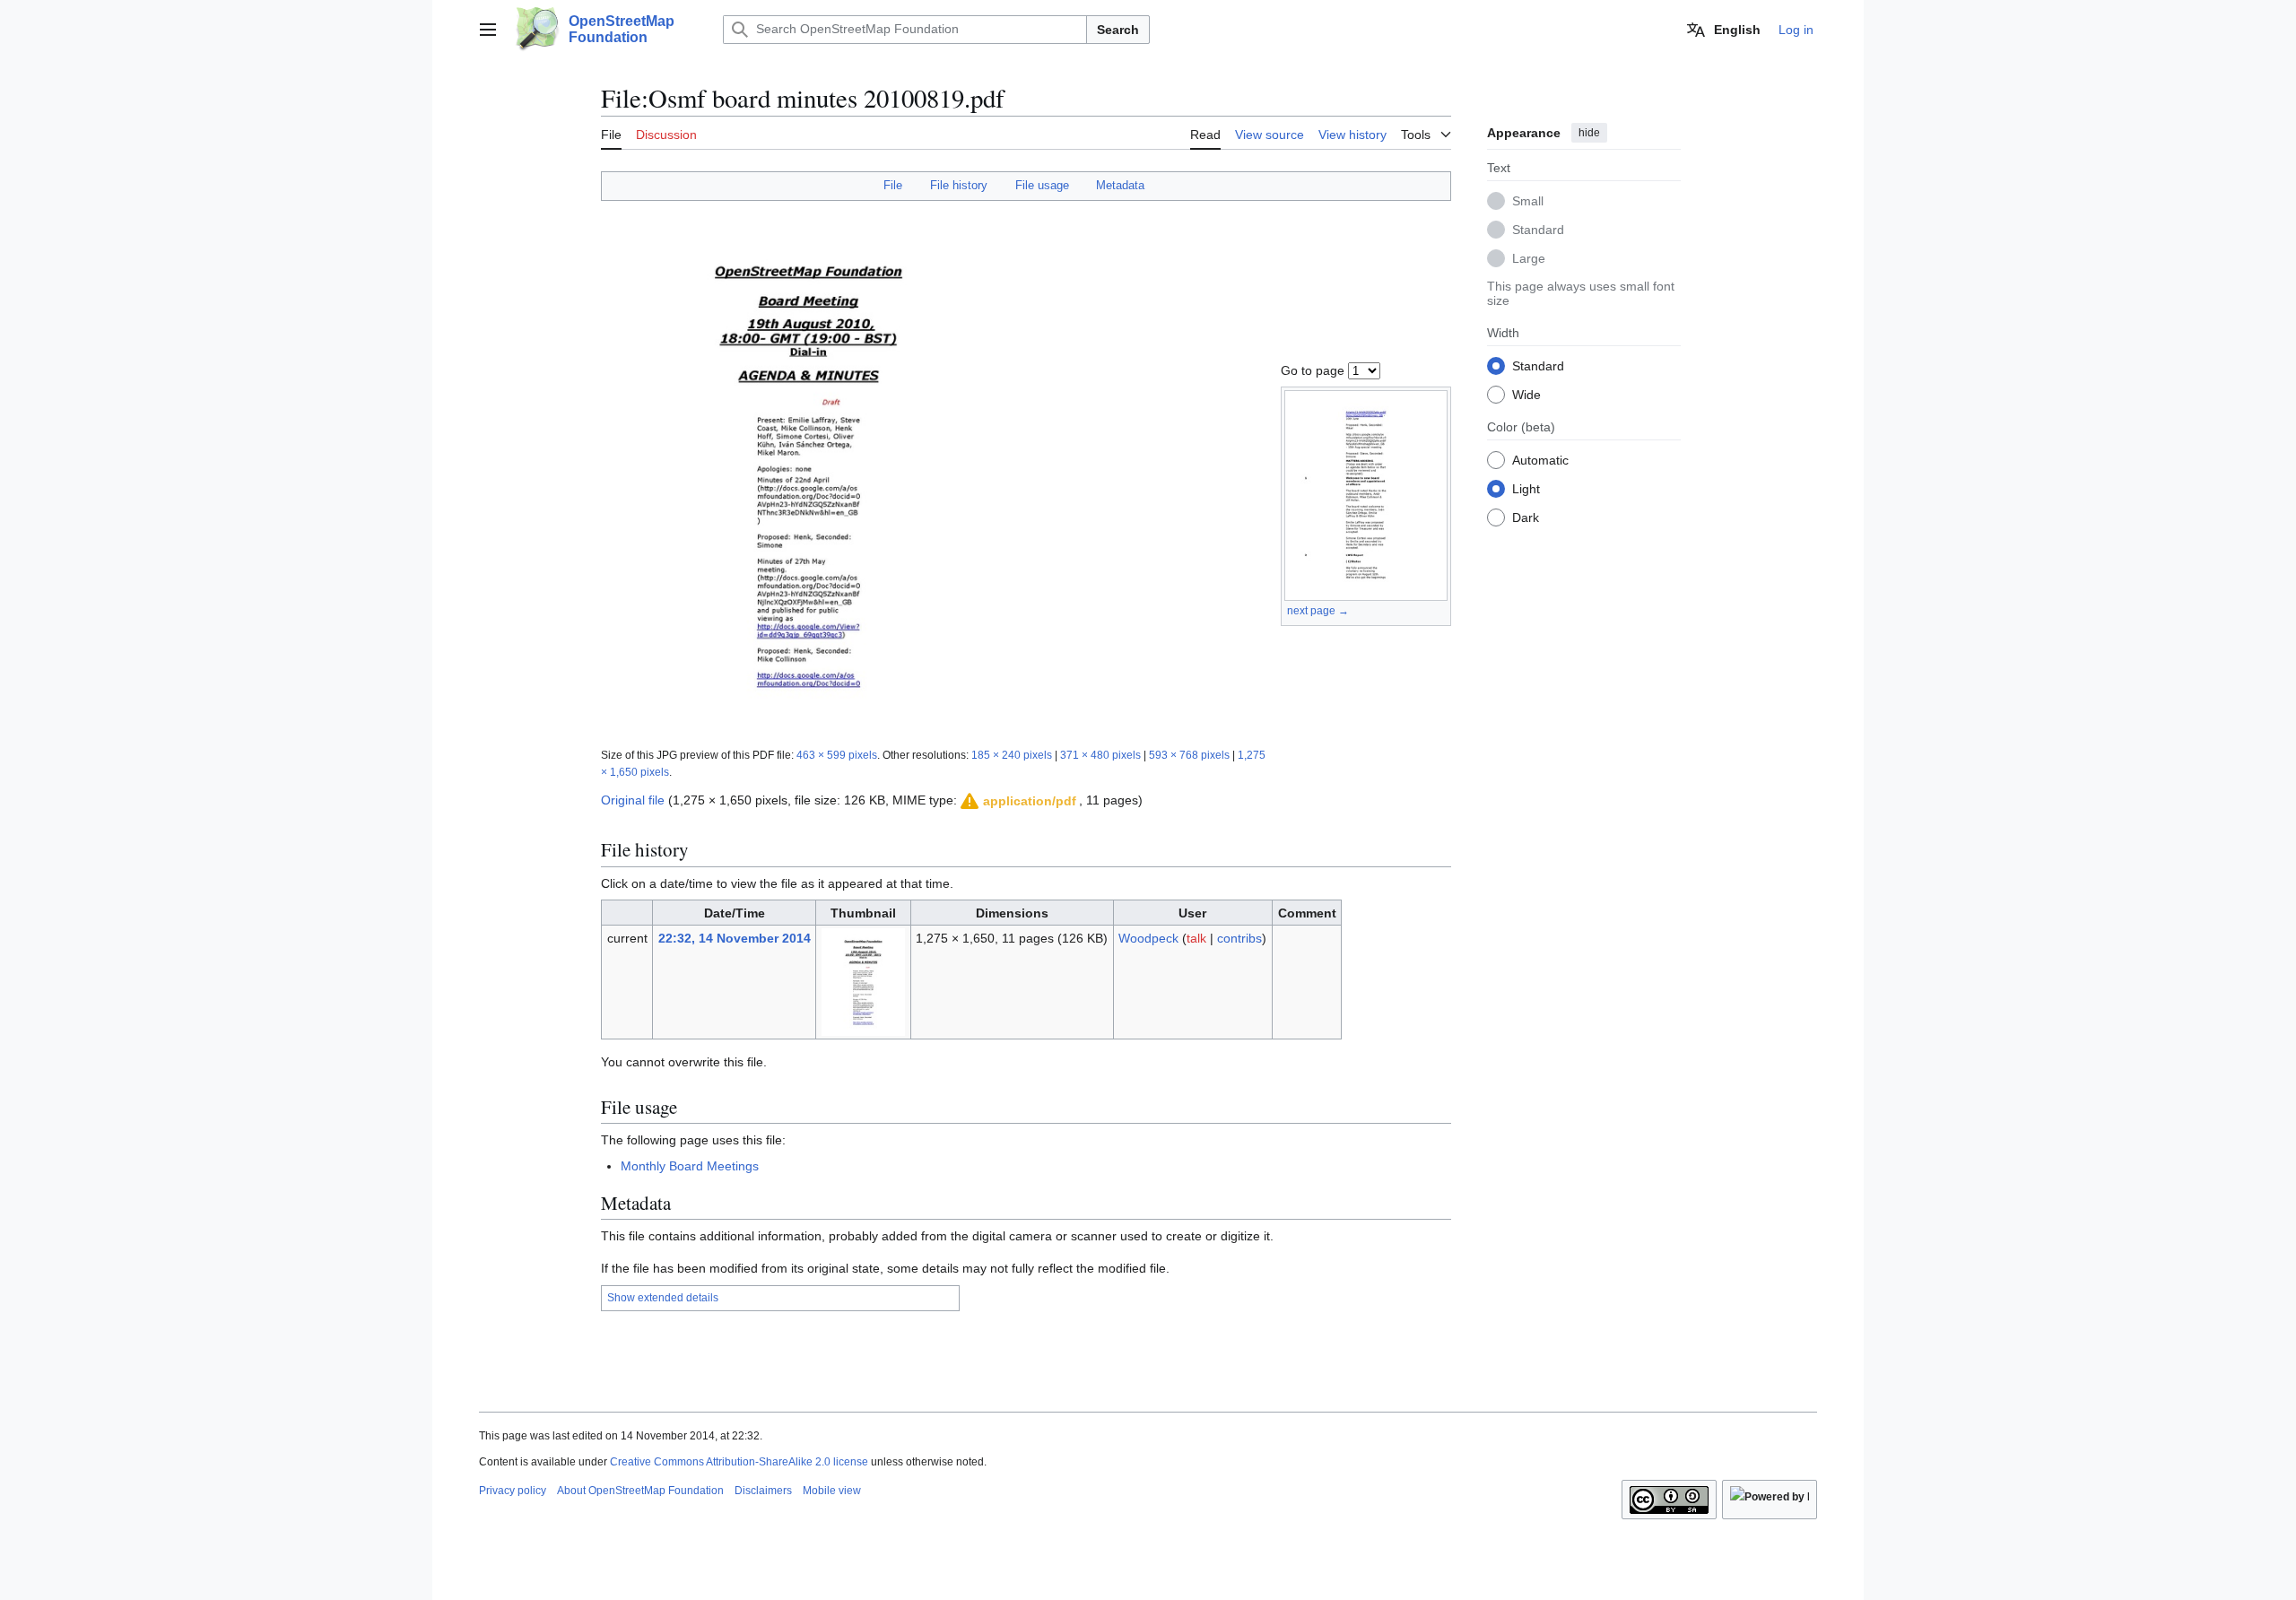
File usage (1042, 185)
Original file (633, 800)
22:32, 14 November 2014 (735, 938)
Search (1118, 30)
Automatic (1540, 459)
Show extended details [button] (663, 1298)
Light (1526, 488)
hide (1589, 133)
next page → (1318, 611)
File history (959, 185)
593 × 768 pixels (1189, 755)
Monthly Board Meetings (690, 1166)
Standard (1538, 229)
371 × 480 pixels (1100, 755)
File (893, 185)
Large (1529, 257)
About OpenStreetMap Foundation (640, 1491)
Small (1528, 200)
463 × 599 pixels (837, 755)
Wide (1526, 394)
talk (1196, 938)
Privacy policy (513, 1491)
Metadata (1120, 185)
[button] (488, 30)
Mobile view (832, 1491)
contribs (1239, 938)
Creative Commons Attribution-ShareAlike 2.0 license (739, 1462)
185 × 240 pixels (1012, 755)
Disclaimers (763, 1491)
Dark (1526, 517)
